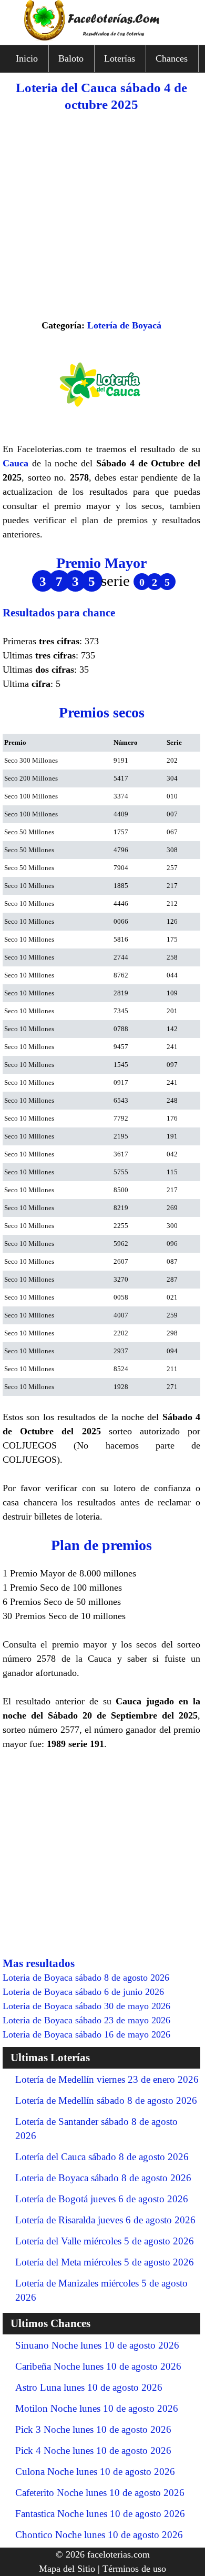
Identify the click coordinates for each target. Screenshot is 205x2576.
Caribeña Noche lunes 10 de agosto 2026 (98, 2366)
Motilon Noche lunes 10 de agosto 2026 (97, 2408)
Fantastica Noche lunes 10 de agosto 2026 (100, 2514)
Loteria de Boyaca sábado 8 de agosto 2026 (103, 2178)
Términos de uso (134, 2569)
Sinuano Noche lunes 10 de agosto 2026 (97, 2345)
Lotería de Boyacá (124, 325)
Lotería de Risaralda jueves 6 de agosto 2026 (105, 2220)
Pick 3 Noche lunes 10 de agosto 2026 (93, 2429)
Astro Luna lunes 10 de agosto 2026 (89, 2387)
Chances (172, 58)
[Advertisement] (102, 216)
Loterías (120, 58)
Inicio (27, 58)
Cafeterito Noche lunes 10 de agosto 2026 (100, 2493)
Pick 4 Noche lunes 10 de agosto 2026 (93, 2450)
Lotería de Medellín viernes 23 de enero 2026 (107, 2079)
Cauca (16, 463)
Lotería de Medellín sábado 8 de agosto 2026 (106, 2100)
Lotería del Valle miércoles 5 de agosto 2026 (105, 2241)
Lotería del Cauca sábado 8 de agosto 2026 (102, 2157)
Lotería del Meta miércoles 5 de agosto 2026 (105, 2262)
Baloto (71, 58)
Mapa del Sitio (67, 2569)
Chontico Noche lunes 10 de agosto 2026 (99, 2535)
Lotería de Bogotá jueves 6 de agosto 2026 (102, 2199)
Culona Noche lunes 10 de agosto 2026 (95, 2472)
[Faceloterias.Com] (102, 37)
